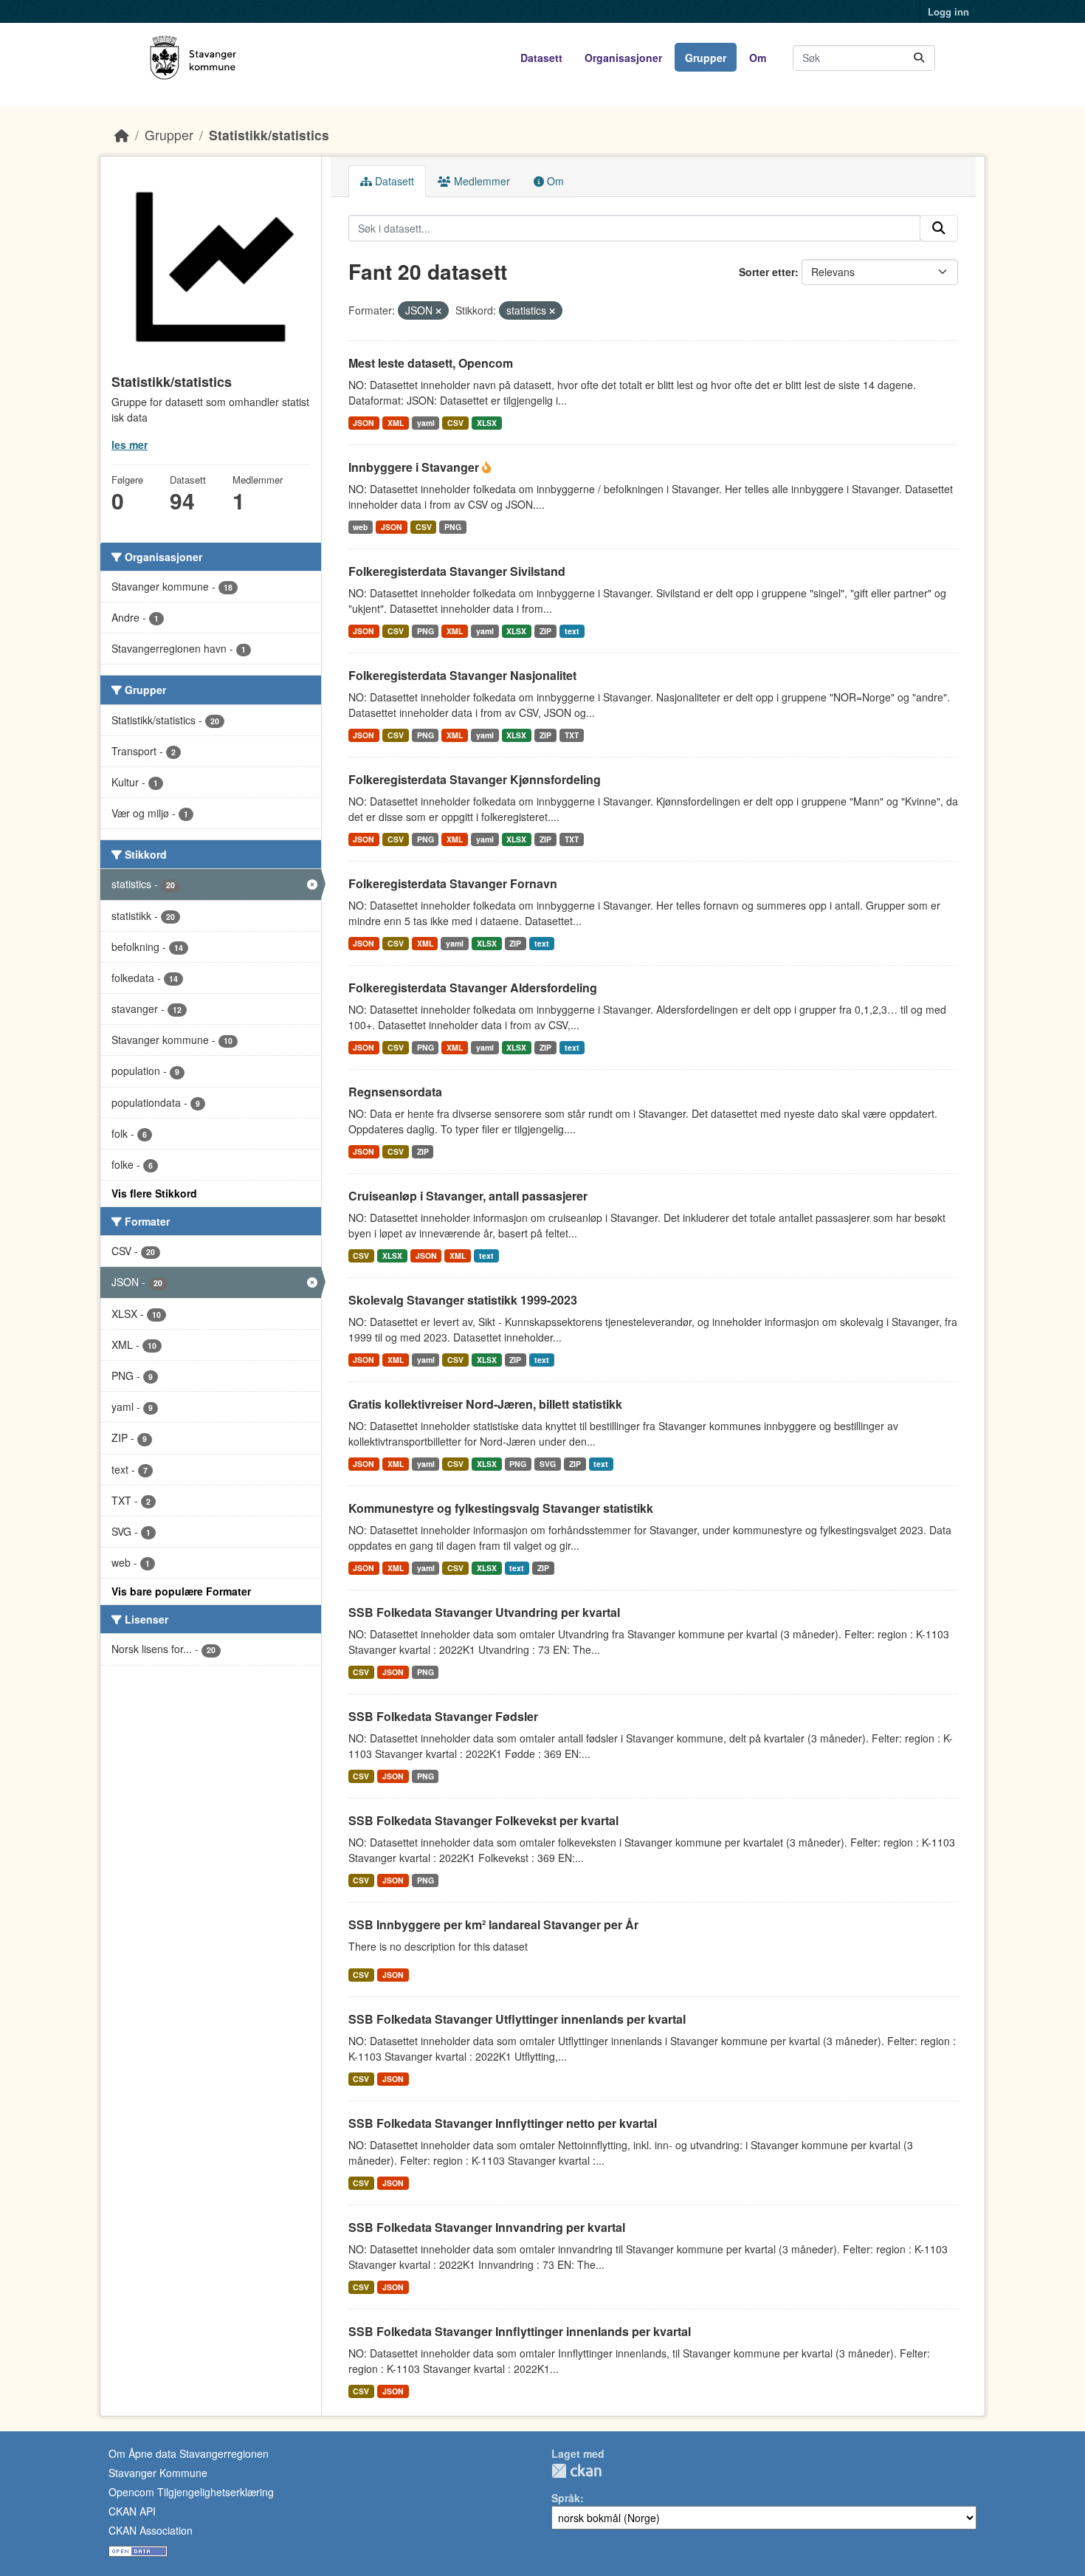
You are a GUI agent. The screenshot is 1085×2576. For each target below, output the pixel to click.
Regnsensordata (395, 1092)
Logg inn (948, 11)
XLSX (487, 423)
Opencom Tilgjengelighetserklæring (191, 2492)
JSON (364, 423)
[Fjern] (438, 311)
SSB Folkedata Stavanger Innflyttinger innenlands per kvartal (520, 2331)
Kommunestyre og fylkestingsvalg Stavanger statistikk (501, 1508)
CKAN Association (151, 2530)
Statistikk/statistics (269, 135)
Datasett (541, 58)
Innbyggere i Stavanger (415, 467)
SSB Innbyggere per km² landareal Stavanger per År (493, 1924)
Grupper (706, 58)
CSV (455, 423)
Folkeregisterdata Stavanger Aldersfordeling (473, 988)
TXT (572, 735)
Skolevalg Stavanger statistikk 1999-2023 (463, 1300)
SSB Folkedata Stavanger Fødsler (443, 1716)
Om (758, 58)
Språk (566, 2498)
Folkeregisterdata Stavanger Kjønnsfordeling (475, 779)
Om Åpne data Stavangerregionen (189, 2453)
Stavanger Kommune (158, 2473)
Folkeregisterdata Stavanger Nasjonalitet (462, 675)
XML (396, 423)
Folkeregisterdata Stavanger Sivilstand (457, 571)
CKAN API (132, 2511)
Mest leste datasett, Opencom (431, 363)
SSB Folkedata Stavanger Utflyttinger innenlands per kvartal (517, 2019)
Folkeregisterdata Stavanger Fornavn (453, 883)
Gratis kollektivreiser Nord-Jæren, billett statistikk (485, 1404)
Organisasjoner (623, 58)
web (360, 527)
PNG (453, 527)
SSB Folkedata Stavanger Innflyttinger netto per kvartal (503, 2123)
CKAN (576, 2471)
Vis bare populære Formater (181, 1591)
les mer (130, 444)
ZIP (545, 631)
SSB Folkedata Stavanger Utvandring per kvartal (484, 1612)
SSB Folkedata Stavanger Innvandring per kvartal (487, 2227)
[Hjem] (122, 135)
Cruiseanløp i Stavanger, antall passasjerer (468, 1196)
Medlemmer (480, 181)
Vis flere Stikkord (154, 1193)
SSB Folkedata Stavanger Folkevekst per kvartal (483, 1820)
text (572, 631)
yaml (426, 423)
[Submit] (919, 58)
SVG (548, 1464)
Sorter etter (767, 272)
